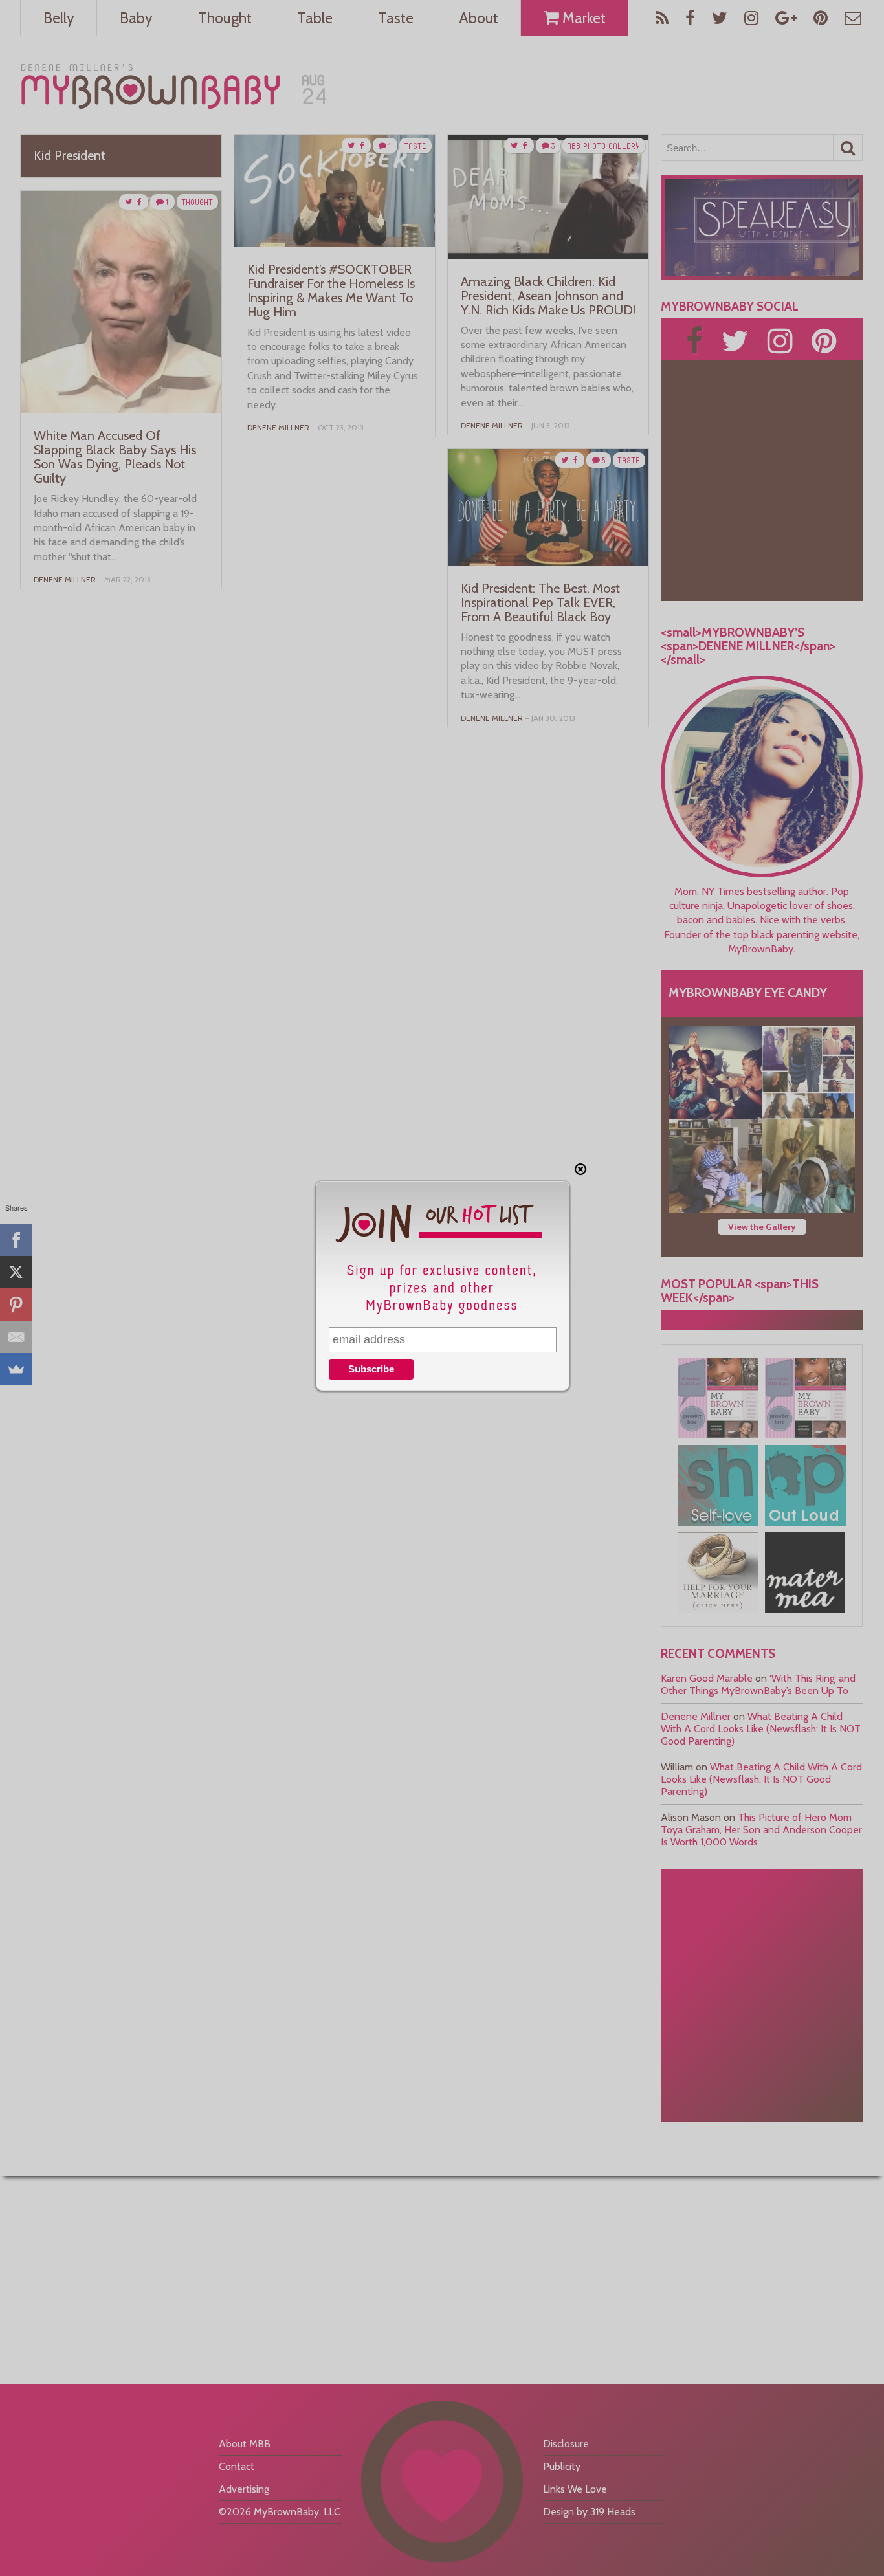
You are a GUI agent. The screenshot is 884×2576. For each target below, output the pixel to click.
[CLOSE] (580, 1169)
